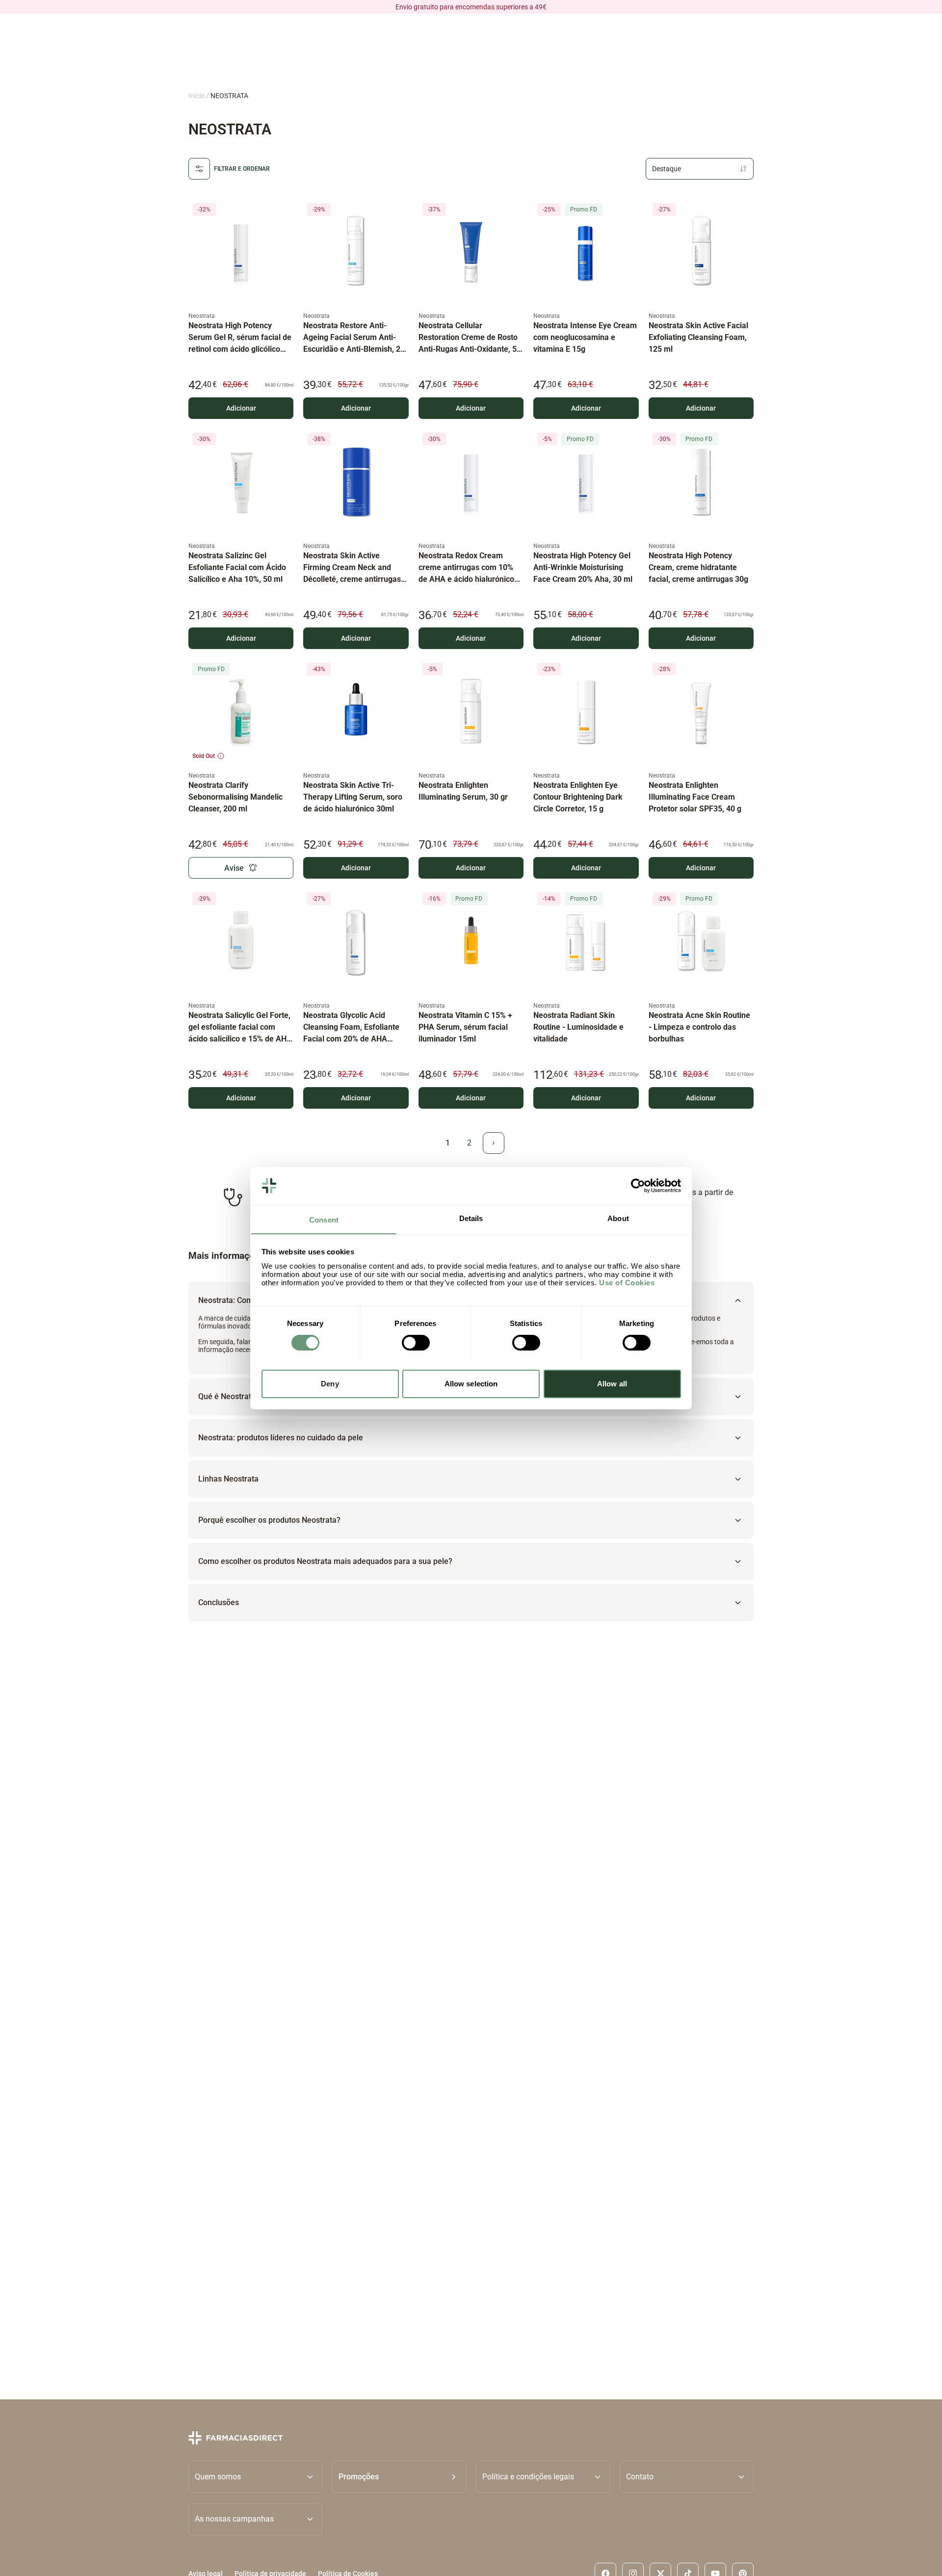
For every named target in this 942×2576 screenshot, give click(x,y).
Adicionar (241, 408)
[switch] (416, 1343)
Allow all (612, 1383)
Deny (330, 1383)
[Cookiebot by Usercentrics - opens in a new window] (638, 1186)
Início (196, 96)
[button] (399, 2477)
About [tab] (618, 1218)
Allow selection (471, 1383)
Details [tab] (471, 1218)
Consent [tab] (324, 1219)
